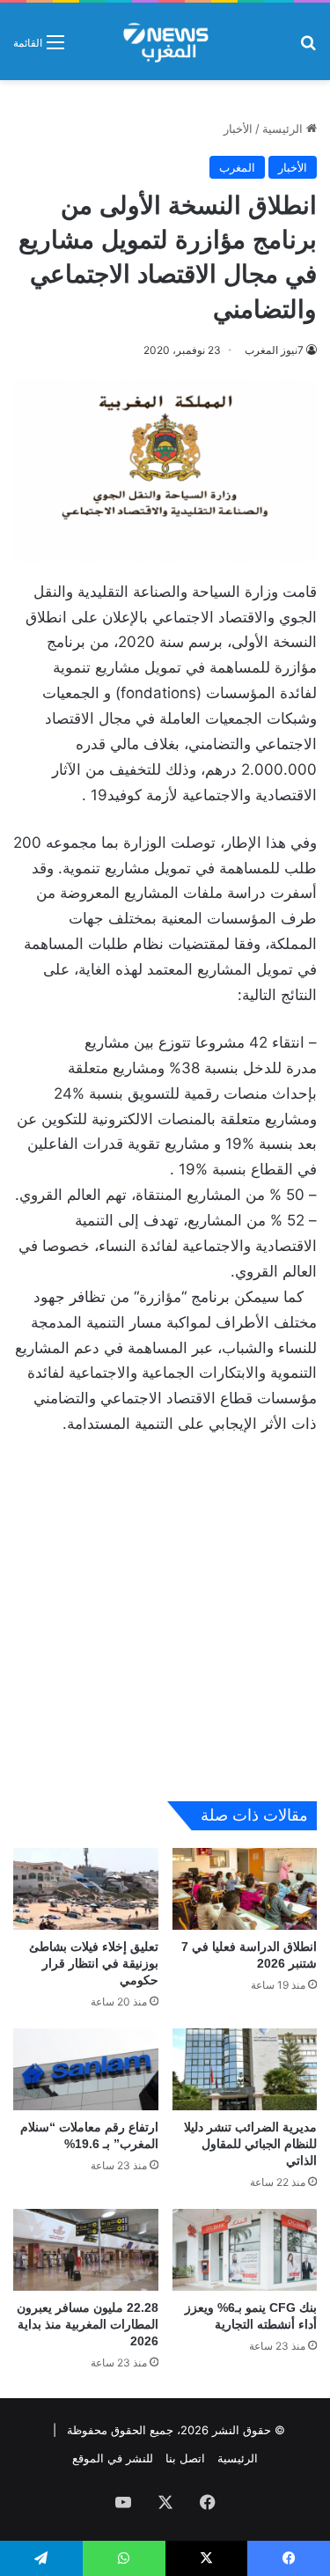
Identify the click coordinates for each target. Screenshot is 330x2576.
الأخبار (238, 129)
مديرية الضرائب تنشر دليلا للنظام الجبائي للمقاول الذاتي (250, 2144)
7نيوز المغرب (274, 350)
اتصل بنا (185, 2458)
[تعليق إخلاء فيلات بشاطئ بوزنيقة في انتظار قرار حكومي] (86, 1889)
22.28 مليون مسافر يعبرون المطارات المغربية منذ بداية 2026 (88, 2324)
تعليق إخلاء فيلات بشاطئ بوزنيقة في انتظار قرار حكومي (94, 1963)
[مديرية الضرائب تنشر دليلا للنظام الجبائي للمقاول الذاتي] (245, 2069)
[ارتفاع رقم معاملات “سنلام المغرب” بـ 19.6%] (86, 2069)
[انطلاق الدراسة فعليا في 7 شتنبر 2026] (245, 1889)
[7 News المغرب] (165, 41)
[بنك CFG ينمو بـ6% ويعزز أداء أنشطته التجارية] (245, 2250)
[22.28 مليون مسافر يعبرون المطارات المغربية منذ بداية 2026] (86, 2250)
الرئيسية (284, 129)
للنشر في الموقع (113, 2458)
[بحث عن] (308, 48)
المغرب (237, 167)
